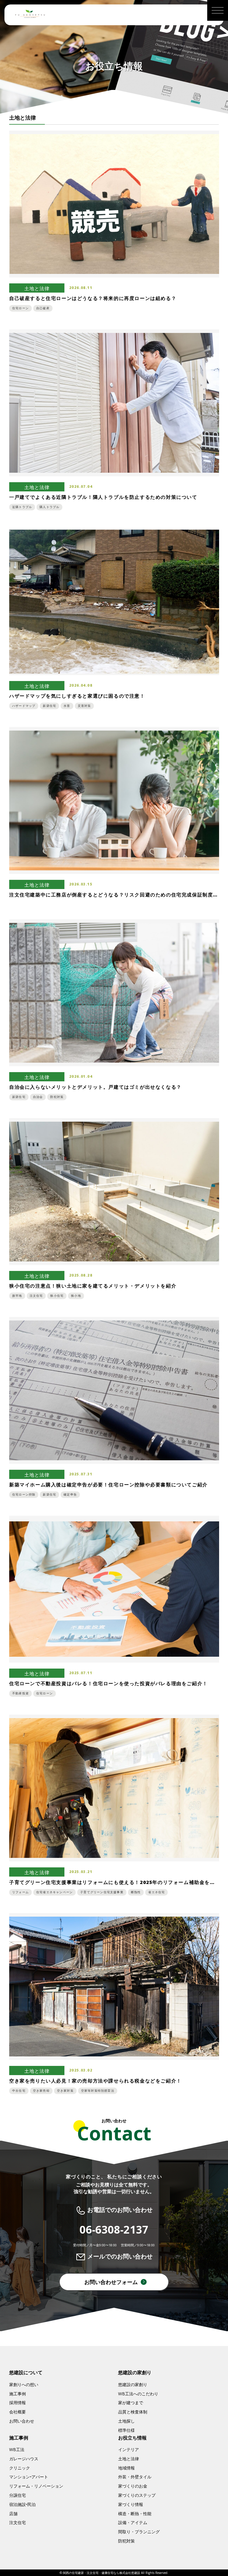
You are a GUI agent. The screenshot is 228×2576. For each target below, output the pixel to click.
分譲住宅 (18, 2495)
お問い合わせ (22, 2421)
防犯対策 (126, 2541)
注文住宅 (18, 2522)
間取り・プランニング (139, 2532)
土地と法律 (129, 2459)
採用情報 (18, 2403)
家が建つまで (131, 2403)
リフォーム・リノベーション (36, 2486)
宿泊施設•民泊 (22, 2504)
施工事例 (18, 2394)
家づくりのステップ (137, 2495)
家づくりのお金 (133, 2486)
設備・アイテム (133, 2522)
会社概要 (18, 2412)
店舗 (13, 2514)
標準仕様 (126, 2430)
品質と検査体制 (133, 2412)
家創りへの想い (24, 2384)
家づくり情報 (131, 2504)
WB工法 (17, 2449)
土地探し (126, 2421)
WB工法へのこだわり (138, 2394)
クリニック (20, 2468)
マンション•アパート (29, 2477)
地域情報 (126, 2468)
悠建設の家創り (133, 2384)
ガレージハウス (24, 2459)
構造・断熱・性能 (135, 2514)
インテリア (129, 2449)
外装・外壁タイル (135, 2477)
